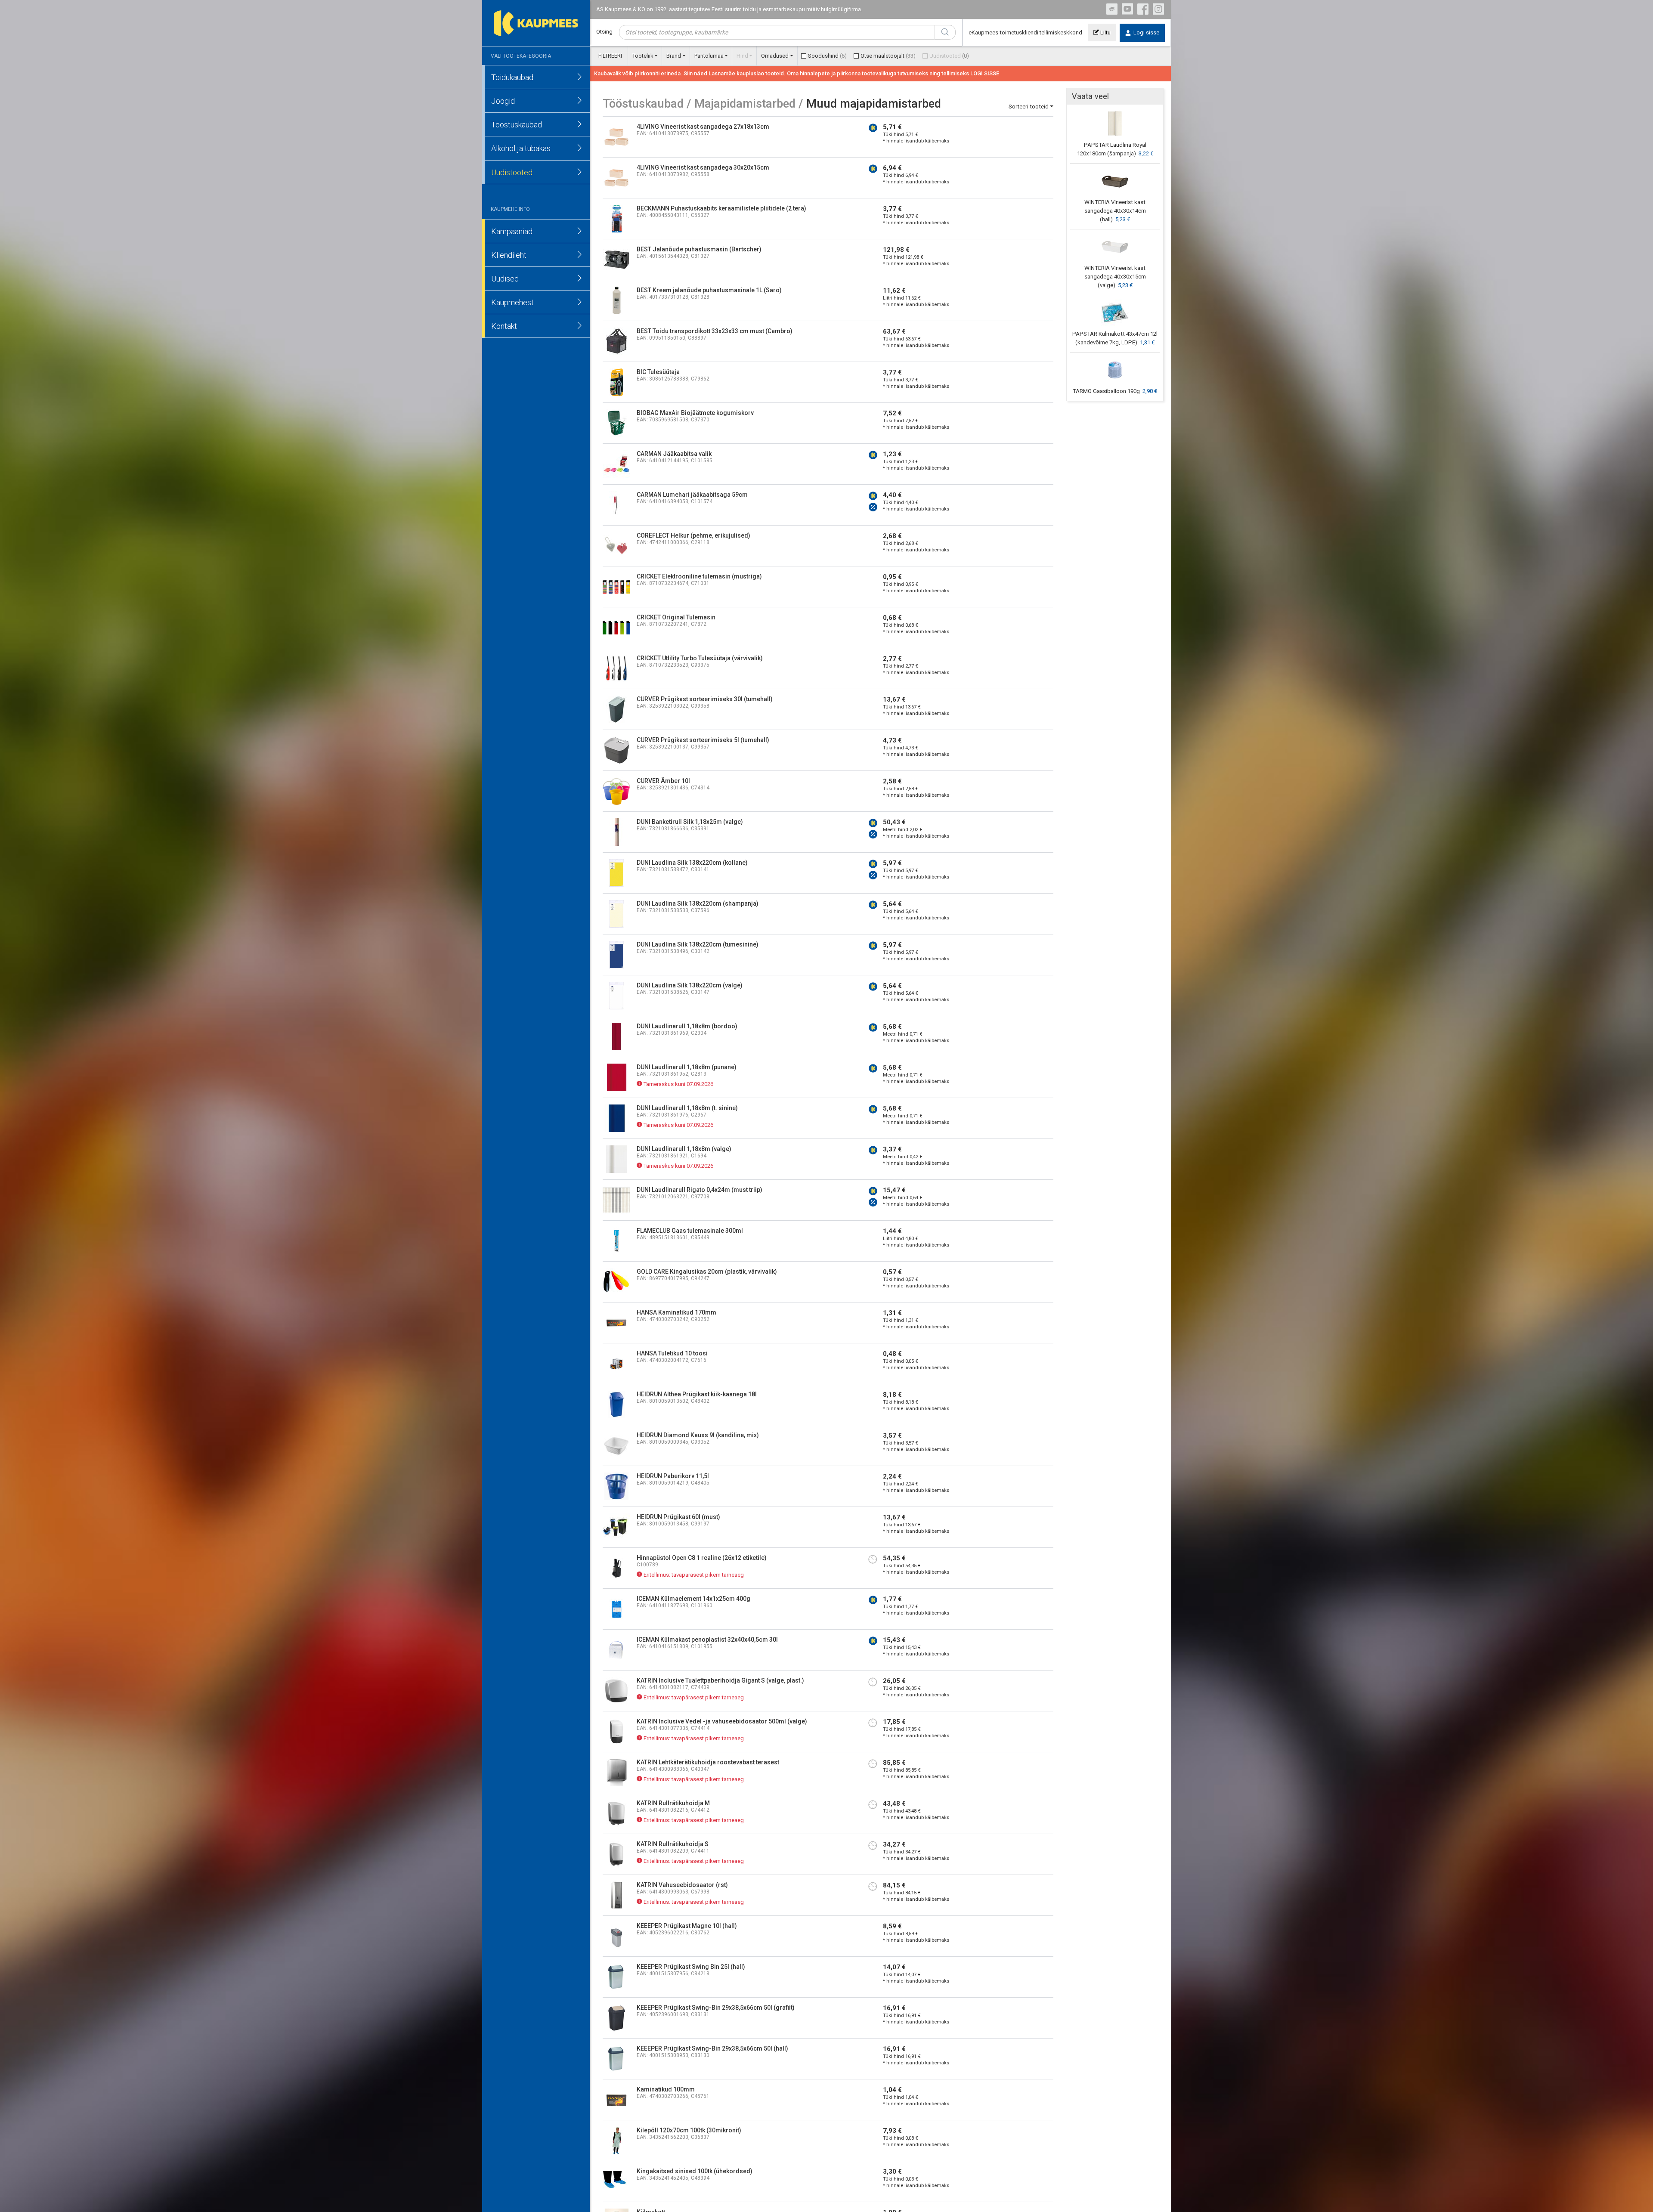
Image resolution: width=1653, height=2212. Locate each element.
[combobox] (777, 32)
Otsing (604, 32)
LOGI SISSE (985, 73)
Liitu (1105, 32)
